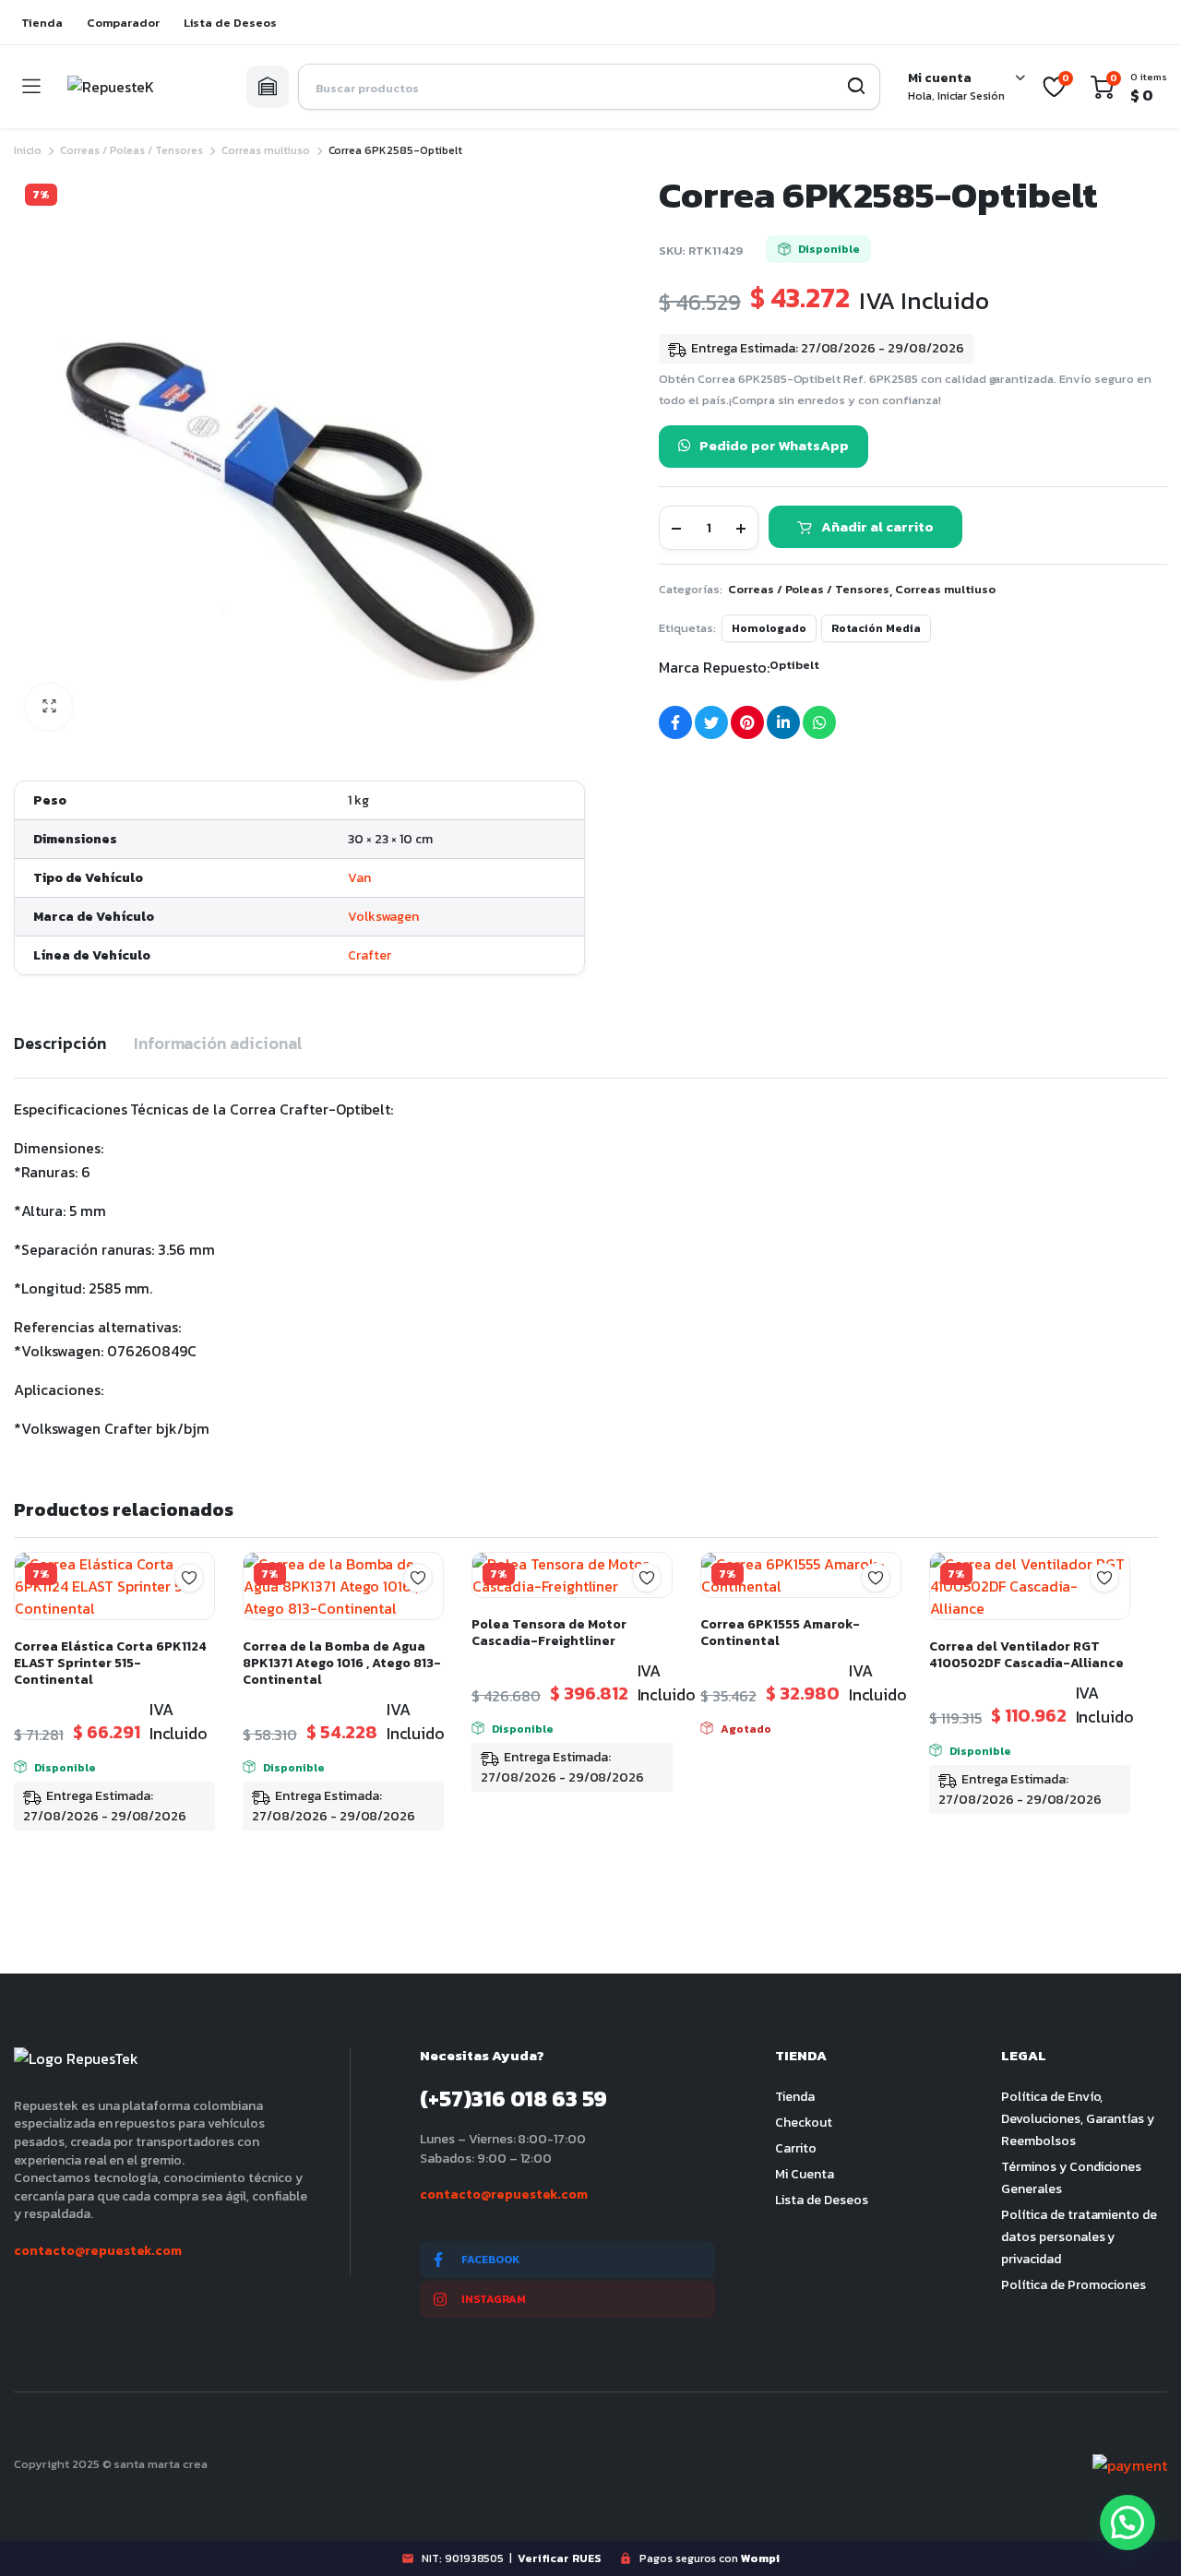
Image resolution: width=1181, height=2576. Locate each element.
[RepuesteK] (143, 87)
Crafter (370, 955)
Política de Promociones (1074, 2285)
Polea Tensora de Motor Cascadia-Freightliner (549, 1633)
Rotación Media (877, 628)
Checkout (804, 2123)
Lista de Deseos (231, 23)
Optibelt (794, 665)
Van (359, 878)
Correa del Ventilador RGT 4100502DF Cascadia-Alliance (1026, 1655)
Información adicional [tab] (218, 1043)
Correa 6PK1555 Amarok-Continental (780, 1633)
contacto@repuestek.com (98, 2251)
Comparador (123, 23)
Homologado (769, 628)
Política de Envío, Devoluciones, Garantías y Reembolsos (1078, 2119)
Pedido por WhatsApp (774, 445)
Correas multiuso (266, 150)
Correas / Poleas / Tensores (131, 150)
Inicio (28, 150)
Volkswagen (383, 917)
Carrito (796, 2148)
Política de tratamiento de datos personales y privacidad (1079, 2237)
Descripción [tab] (60, 1043)
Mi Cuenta (805, 2174)
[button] (49, 707)
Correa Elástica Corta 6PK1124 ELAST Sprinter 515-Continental (110, 1663)
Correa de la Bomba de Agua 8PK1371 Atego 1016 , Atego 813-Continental (342, 1663)
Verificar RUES (559, 2558)
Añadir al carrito (877, 526)
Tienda (42, 23)
